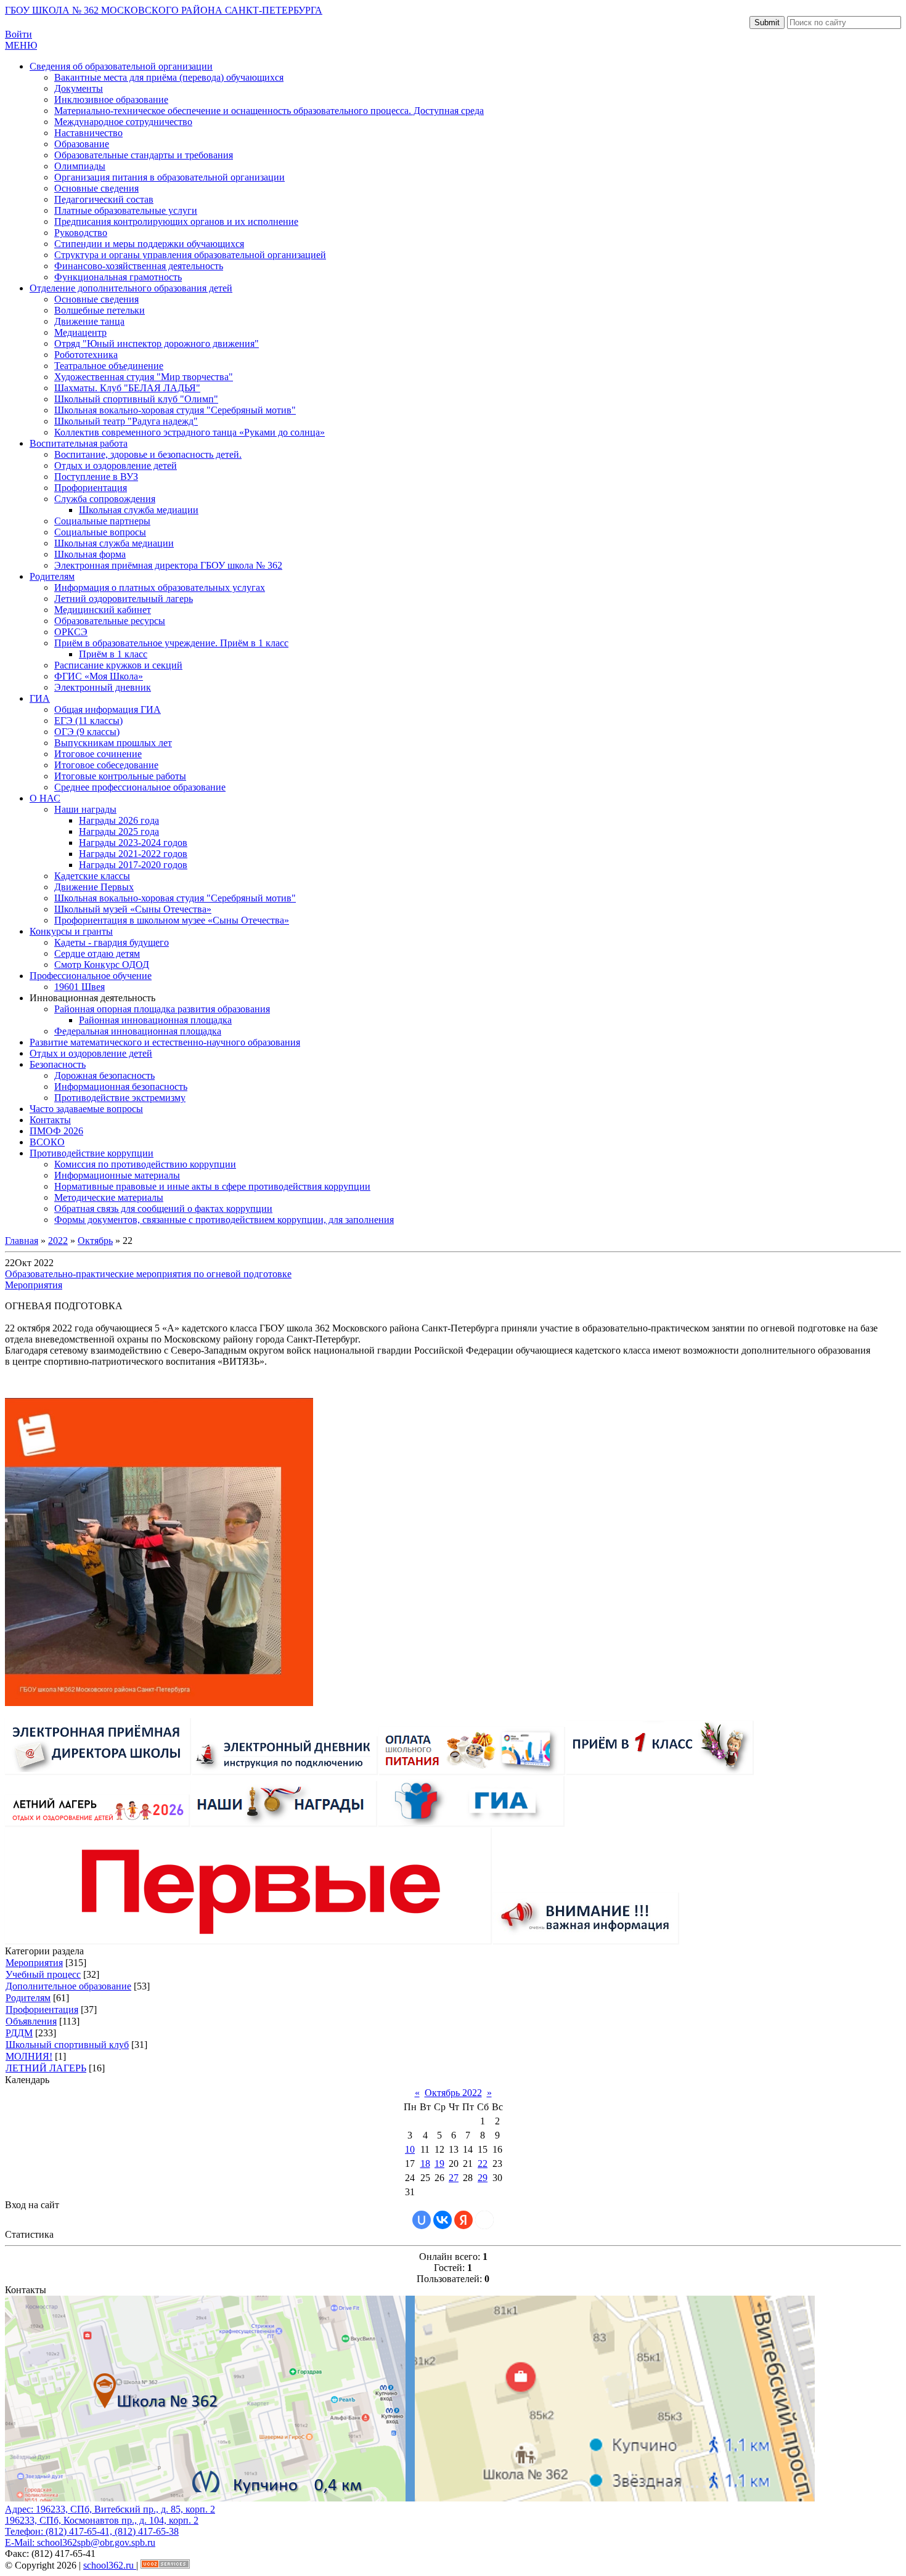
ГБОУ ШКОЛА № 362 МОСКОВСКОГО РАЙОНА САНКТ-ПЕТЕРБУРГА (164, 10)
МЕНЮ (21, 45)
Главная (22, 1241)
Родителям (28, 1998)
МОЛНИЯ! (29, 2056)
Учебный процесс (43, 1974)
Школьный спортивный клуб (67, 2045)
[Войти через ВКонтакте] (443, 2220)
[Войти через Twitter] (484, 2220)
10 (410, 2149)
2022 (58, 1241)
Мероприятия (34, 1285)
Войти (18, 34)
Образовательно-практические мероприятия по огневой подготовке (148, 1274)
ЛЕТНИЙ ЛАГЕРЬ (46, 2068)
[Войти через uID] (422, 2220)
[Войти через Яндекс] (463, 2220)
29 (483, 2178)
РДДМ (19, 2033)
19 (439, 2164)
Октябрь (95, 1241)
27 (454, 2178)
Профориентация (42, 2009)
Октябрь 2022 (453, 2093)
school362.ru (110, 2565)
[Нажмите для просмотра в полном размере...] (159, 1703)
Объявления (31, 2021)
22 (483, 2164)
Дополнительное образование (68, 1986)
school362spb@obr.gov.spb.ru (96, 2542)
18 (425, 2164)
